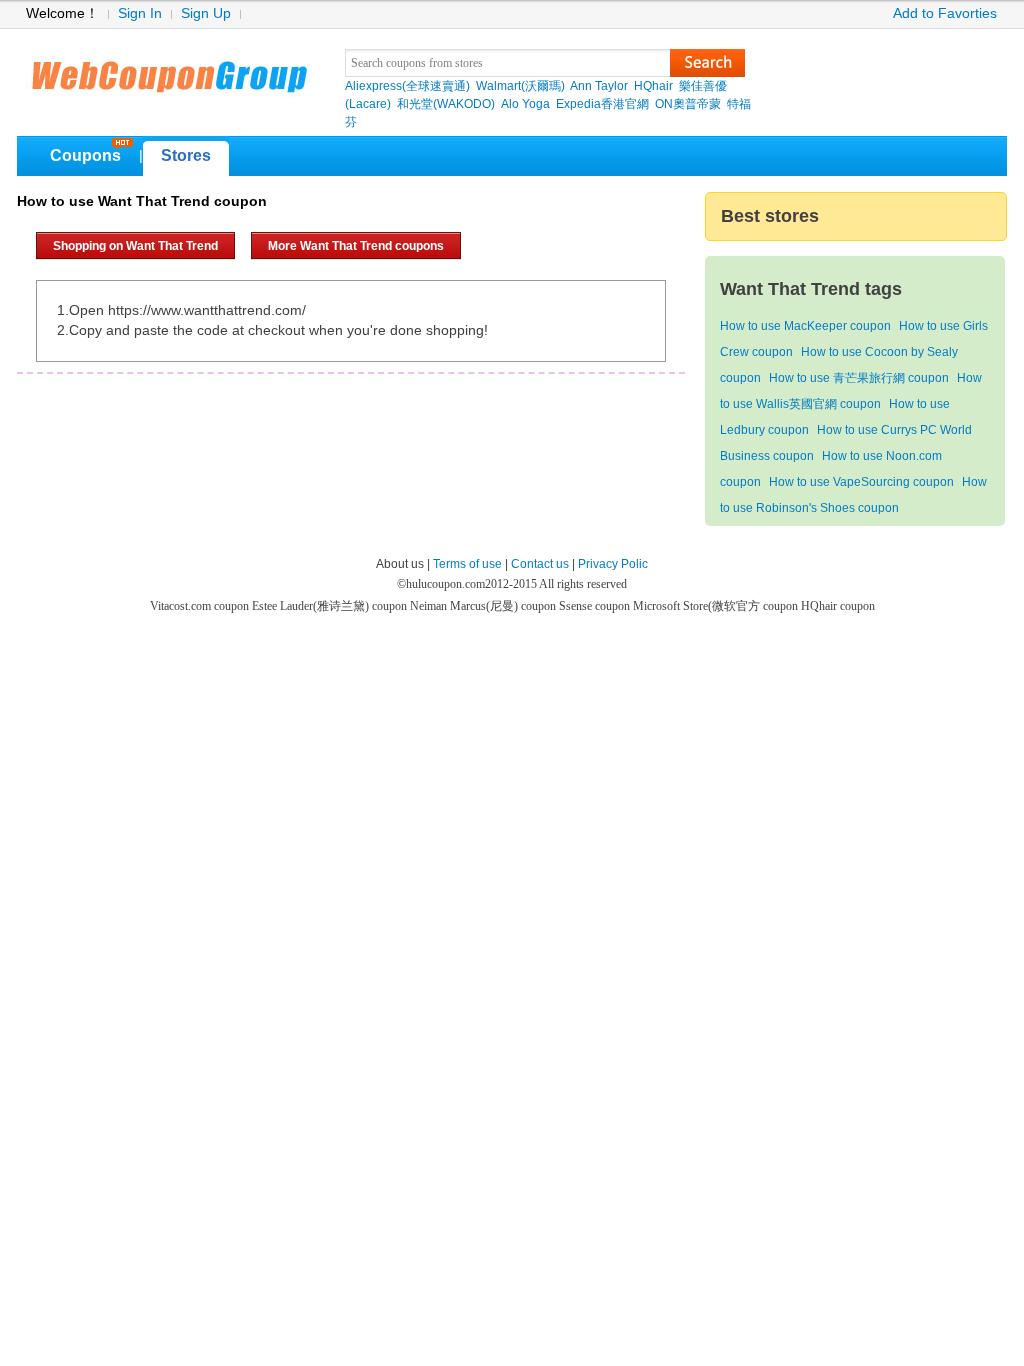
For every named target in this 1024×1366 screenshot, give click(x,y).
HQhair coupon (838, 606)
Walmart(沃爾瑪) (520, 86)
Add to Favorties (945, 13)
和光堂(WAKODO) (446, 104)
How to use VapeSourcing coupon (861, 482)
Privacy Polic (613, 564)
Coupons (85, 155)
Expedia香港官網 (602, 104)
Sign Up (206, 13)
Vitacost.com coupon (201, 606)
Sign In (140, 13)
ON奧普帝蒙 (688, 104)
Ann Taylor (599, 86)
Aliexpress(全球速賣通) (407, 86)
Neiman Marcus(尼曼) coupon (484, 606)
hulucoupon (168, 70)
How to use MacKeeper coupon (805, 326)
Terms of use (467, 564)
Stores (186, 155)
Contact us (540, 564)
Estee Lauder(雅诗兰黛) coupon (331, 606)
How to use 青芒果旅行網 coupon (859, 378)
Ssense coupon (596, 606)
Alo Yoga (525, 104)
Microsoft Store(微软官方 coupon (717, 606)
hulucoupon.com (445, 584)
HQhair (653, 86)
